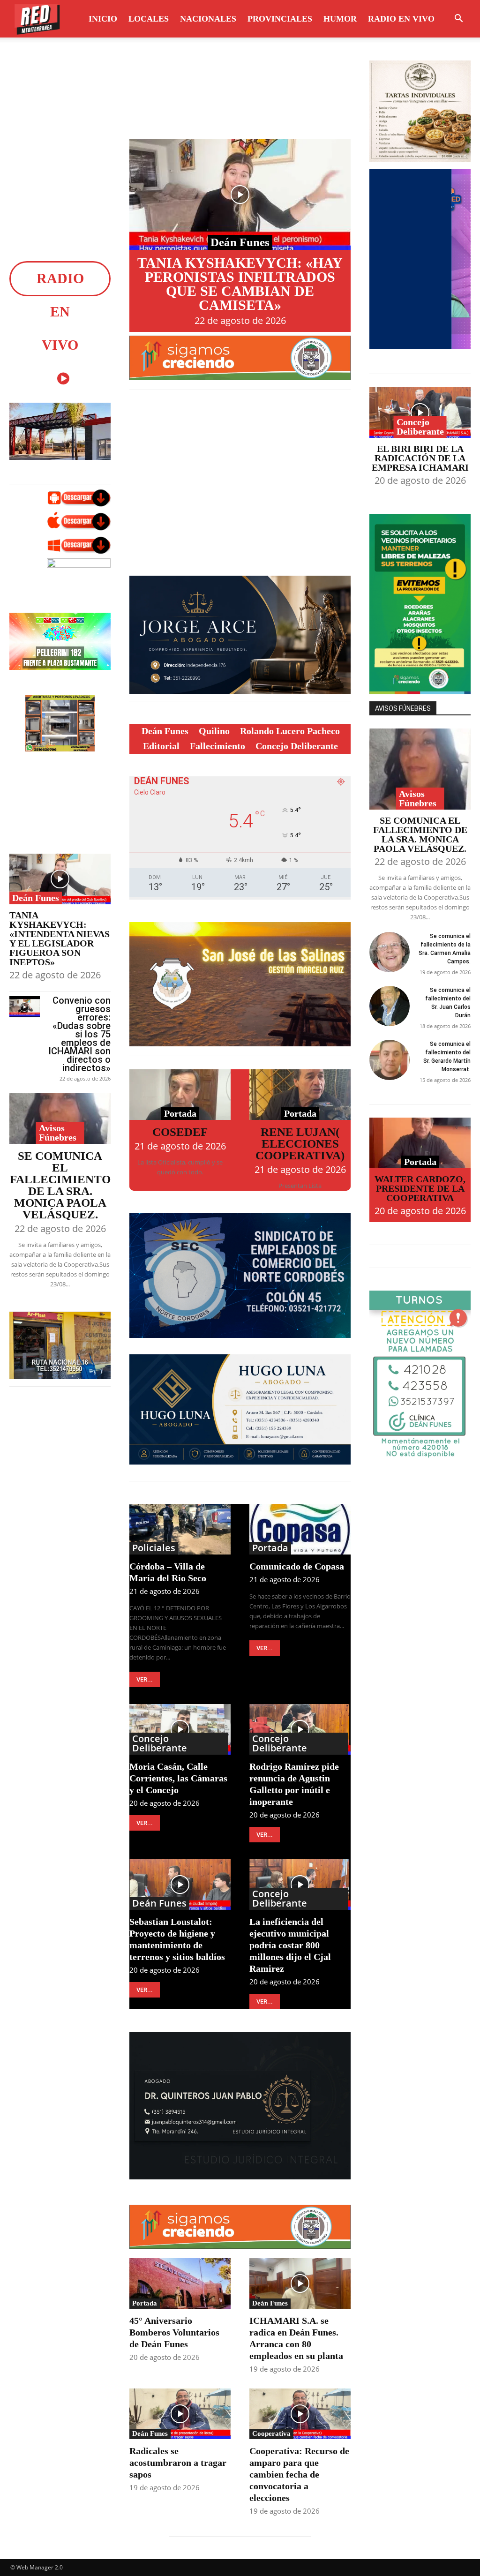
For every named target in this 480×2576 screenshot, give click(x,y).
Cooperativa (271, 2433)
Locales (149, 19)
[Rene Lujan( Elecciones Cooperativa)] (300, 1095)
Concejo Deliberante (160, 1743)
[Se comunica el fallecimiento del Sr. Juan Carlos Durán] (390, 1006)
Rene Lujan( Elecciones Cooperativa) (300, 1144)
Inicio (103, 19)
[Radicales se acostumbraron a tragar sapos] (180, 2414)
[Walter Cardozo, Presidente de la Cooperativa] (420, 1143)
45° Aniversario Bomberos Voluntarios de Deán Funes (174, 2332)
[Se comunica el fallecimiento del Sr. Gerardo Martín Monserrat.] (390, 1060)
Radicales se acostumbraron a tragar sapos (178, 2463)
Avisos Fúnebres (58, 1133)
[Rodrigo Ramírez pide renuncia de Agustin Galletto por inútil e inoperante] (300, 1729)
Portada (180, 1113)
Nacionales (208, 19)
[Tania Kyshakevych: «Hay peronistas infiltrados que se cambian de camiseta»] (240, 195)
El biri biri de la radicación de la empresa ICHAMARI (420, 458)
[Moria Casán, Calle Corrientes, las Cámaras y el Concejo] (180, 1729)
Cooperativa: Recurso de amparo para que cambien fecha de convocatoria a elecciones (299, 2474)
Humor (340, 19)
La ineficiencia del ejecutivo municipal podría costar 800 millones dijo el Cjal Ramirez (290, 1945)
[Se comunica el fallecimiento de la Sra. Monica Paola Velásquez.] (60, 1119)
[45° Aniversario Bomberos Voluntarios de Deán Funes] (180, 2283)
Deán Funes (36, 898)
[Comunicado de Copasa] (300, 1529)
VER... (145, 1679)
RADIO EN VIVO (401, 19)
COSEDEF (180, 1132)
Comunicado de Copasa (297, 1566)
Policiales (154, 1548)
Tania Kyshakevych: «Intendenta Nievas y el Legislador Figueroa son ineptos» (60, 939)
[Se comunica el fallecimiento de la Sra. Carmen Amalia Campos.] (390, 952)
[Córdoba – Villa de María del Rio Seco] (180, 1529)
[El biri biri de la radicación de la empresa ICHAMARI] (420, 413)
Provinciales (280, 19)
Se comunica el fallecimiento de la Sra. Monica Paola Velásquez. (60, 1185)
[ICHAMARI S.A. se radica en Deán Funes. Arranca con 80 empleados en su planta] (300, 2283)
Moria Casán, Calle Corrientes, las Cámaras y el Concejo (178, 1778)
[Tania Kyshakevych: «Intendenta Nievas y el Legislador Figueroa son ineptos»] (60, 879)
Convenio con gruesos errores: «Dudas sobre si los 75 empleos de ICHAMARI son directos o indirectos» (79, 1034)
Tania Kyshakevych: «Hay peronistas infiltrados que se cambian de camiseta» (240, 284)
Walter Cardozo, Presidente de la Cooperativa (420, 1188)
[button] (458, 19)
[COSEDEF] (180, 1095)
